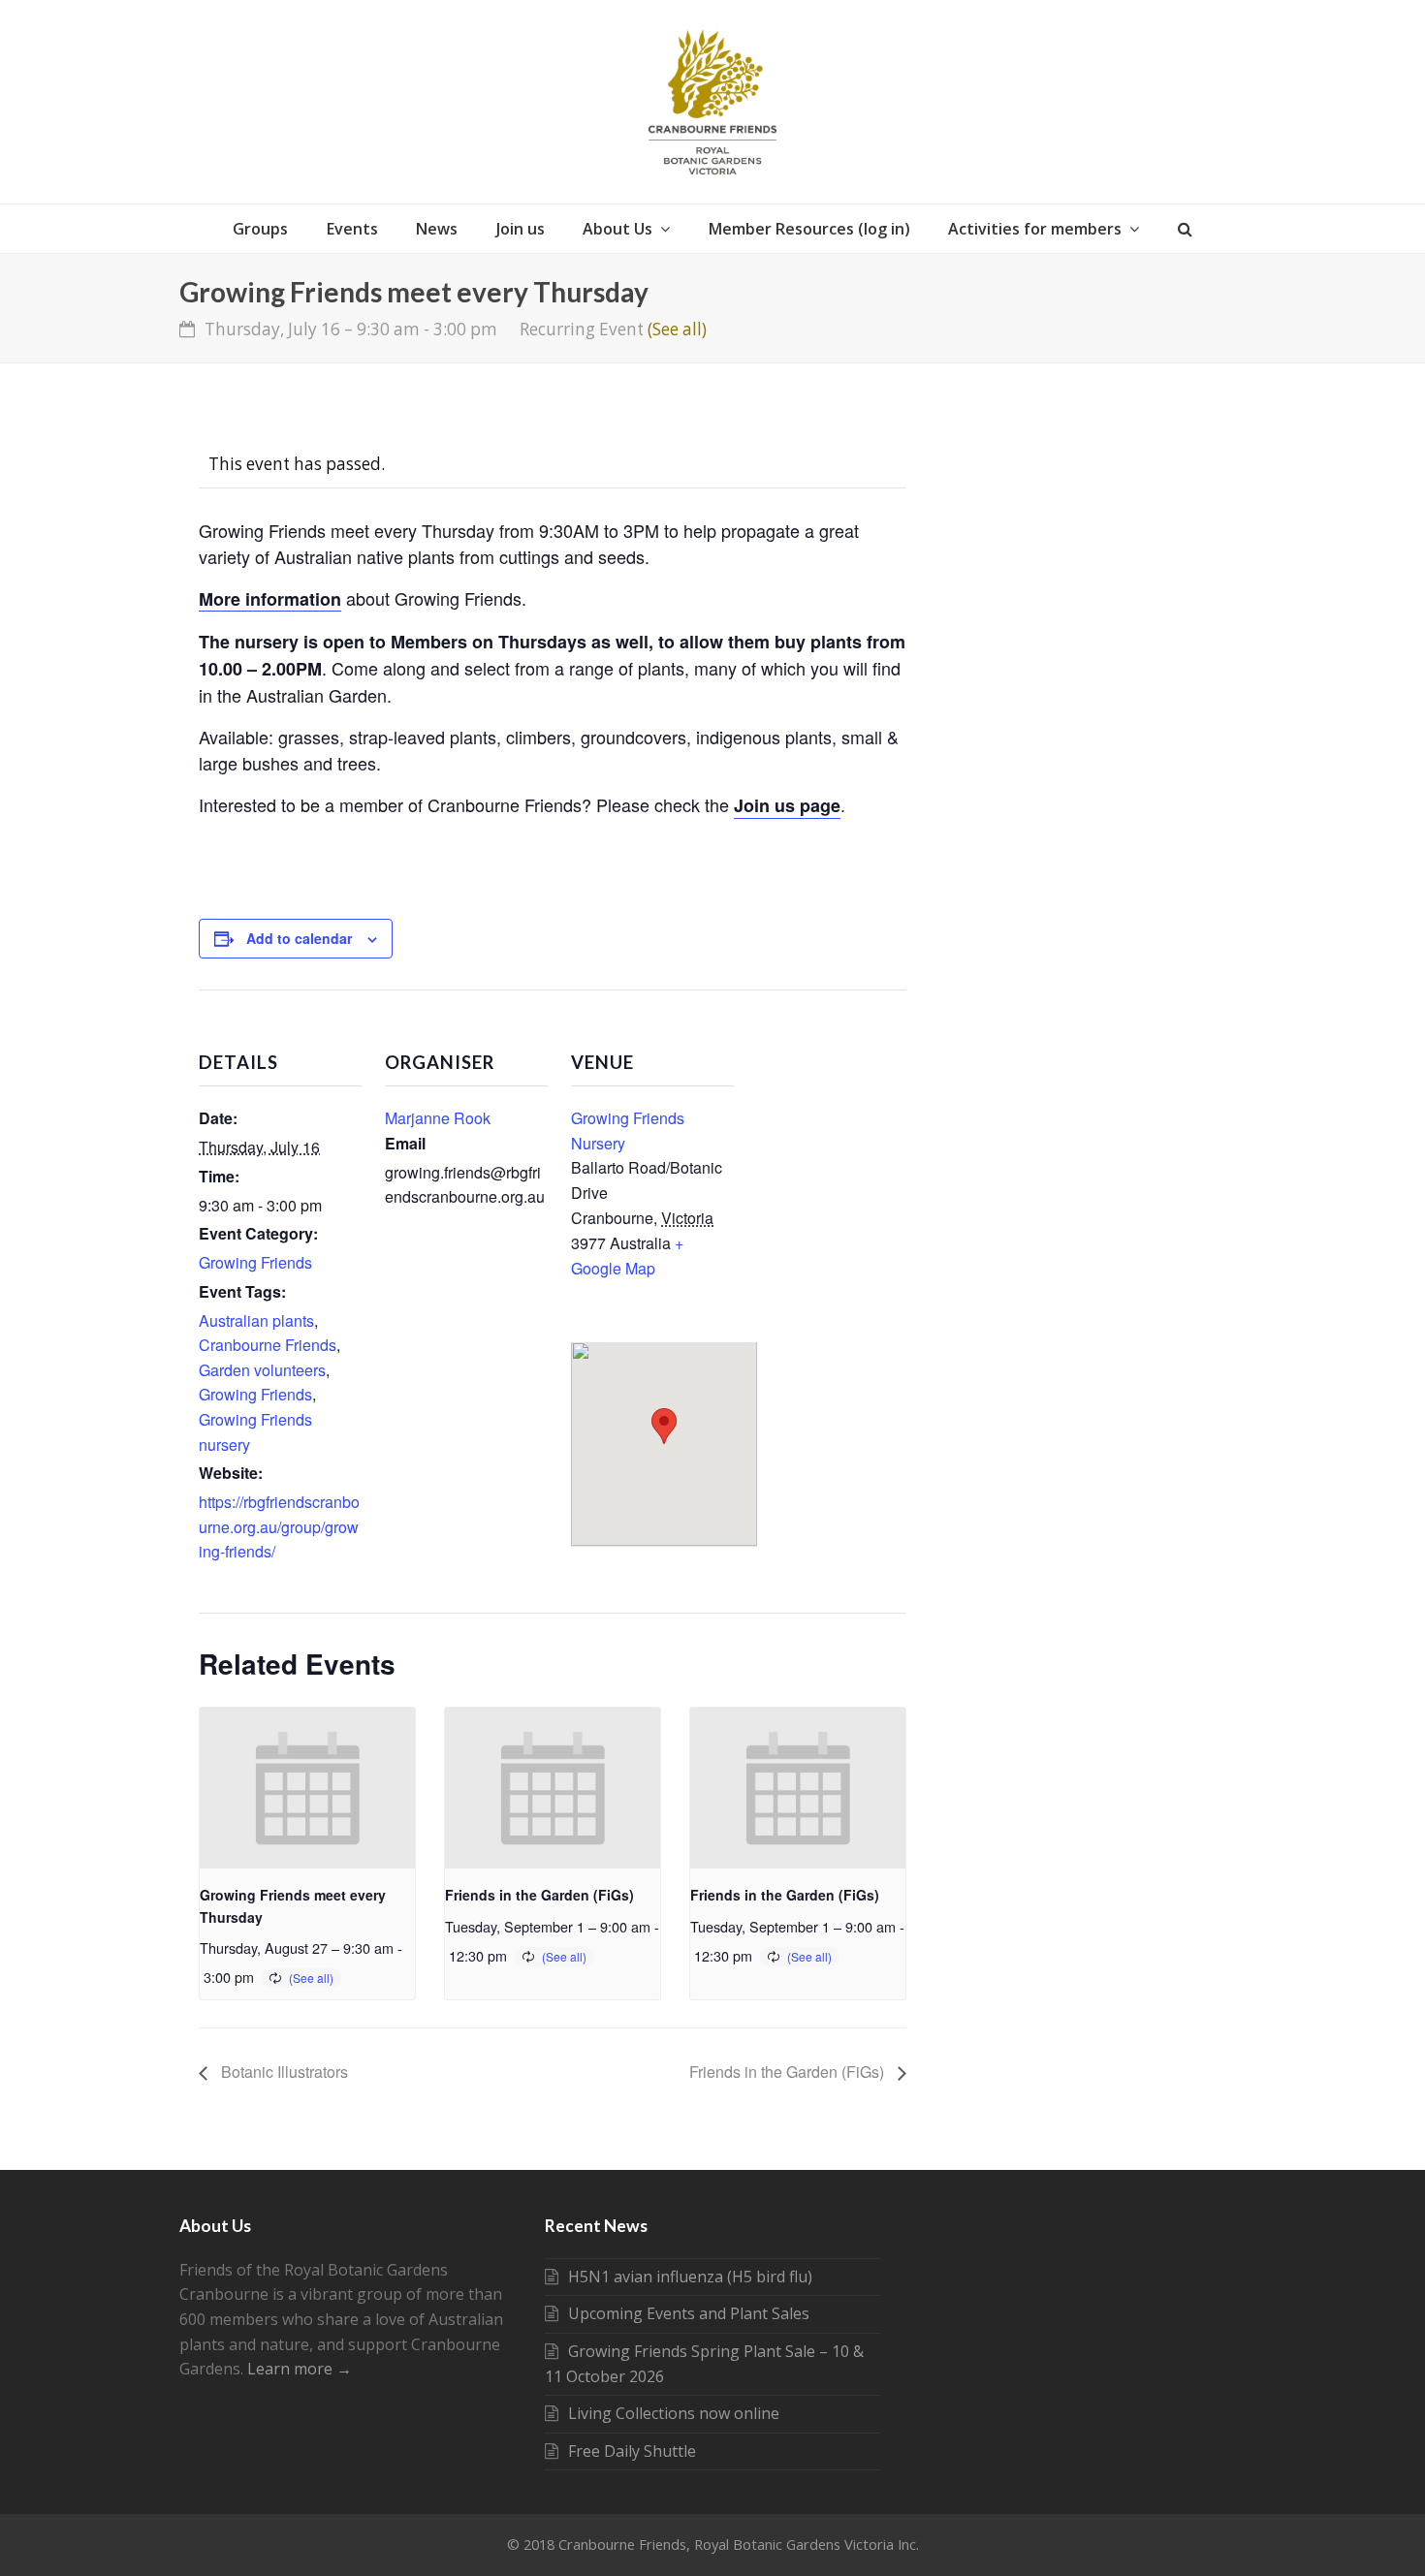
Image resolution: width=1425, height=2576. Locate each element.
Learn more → (300, 2369)
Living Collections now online (674, 2413)
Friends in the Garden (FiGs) (539, 1895)
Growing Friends (255, 1262)
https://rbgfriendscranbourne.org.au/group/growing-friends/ (279, 1526)
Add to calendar (299, 938)
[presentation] (307, 1788)
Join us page (787, 805)
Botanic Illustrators (283, 2072)
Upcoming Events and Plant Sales (689, 2313)
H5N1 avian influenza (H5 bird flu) (690, 2277)
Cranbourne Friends (268, 1345)
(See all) (677, 329)
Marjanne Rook (438, 1118)
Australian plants (256, 1320)
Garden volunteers (262, 1370)
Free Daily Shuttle (632, 2451)
